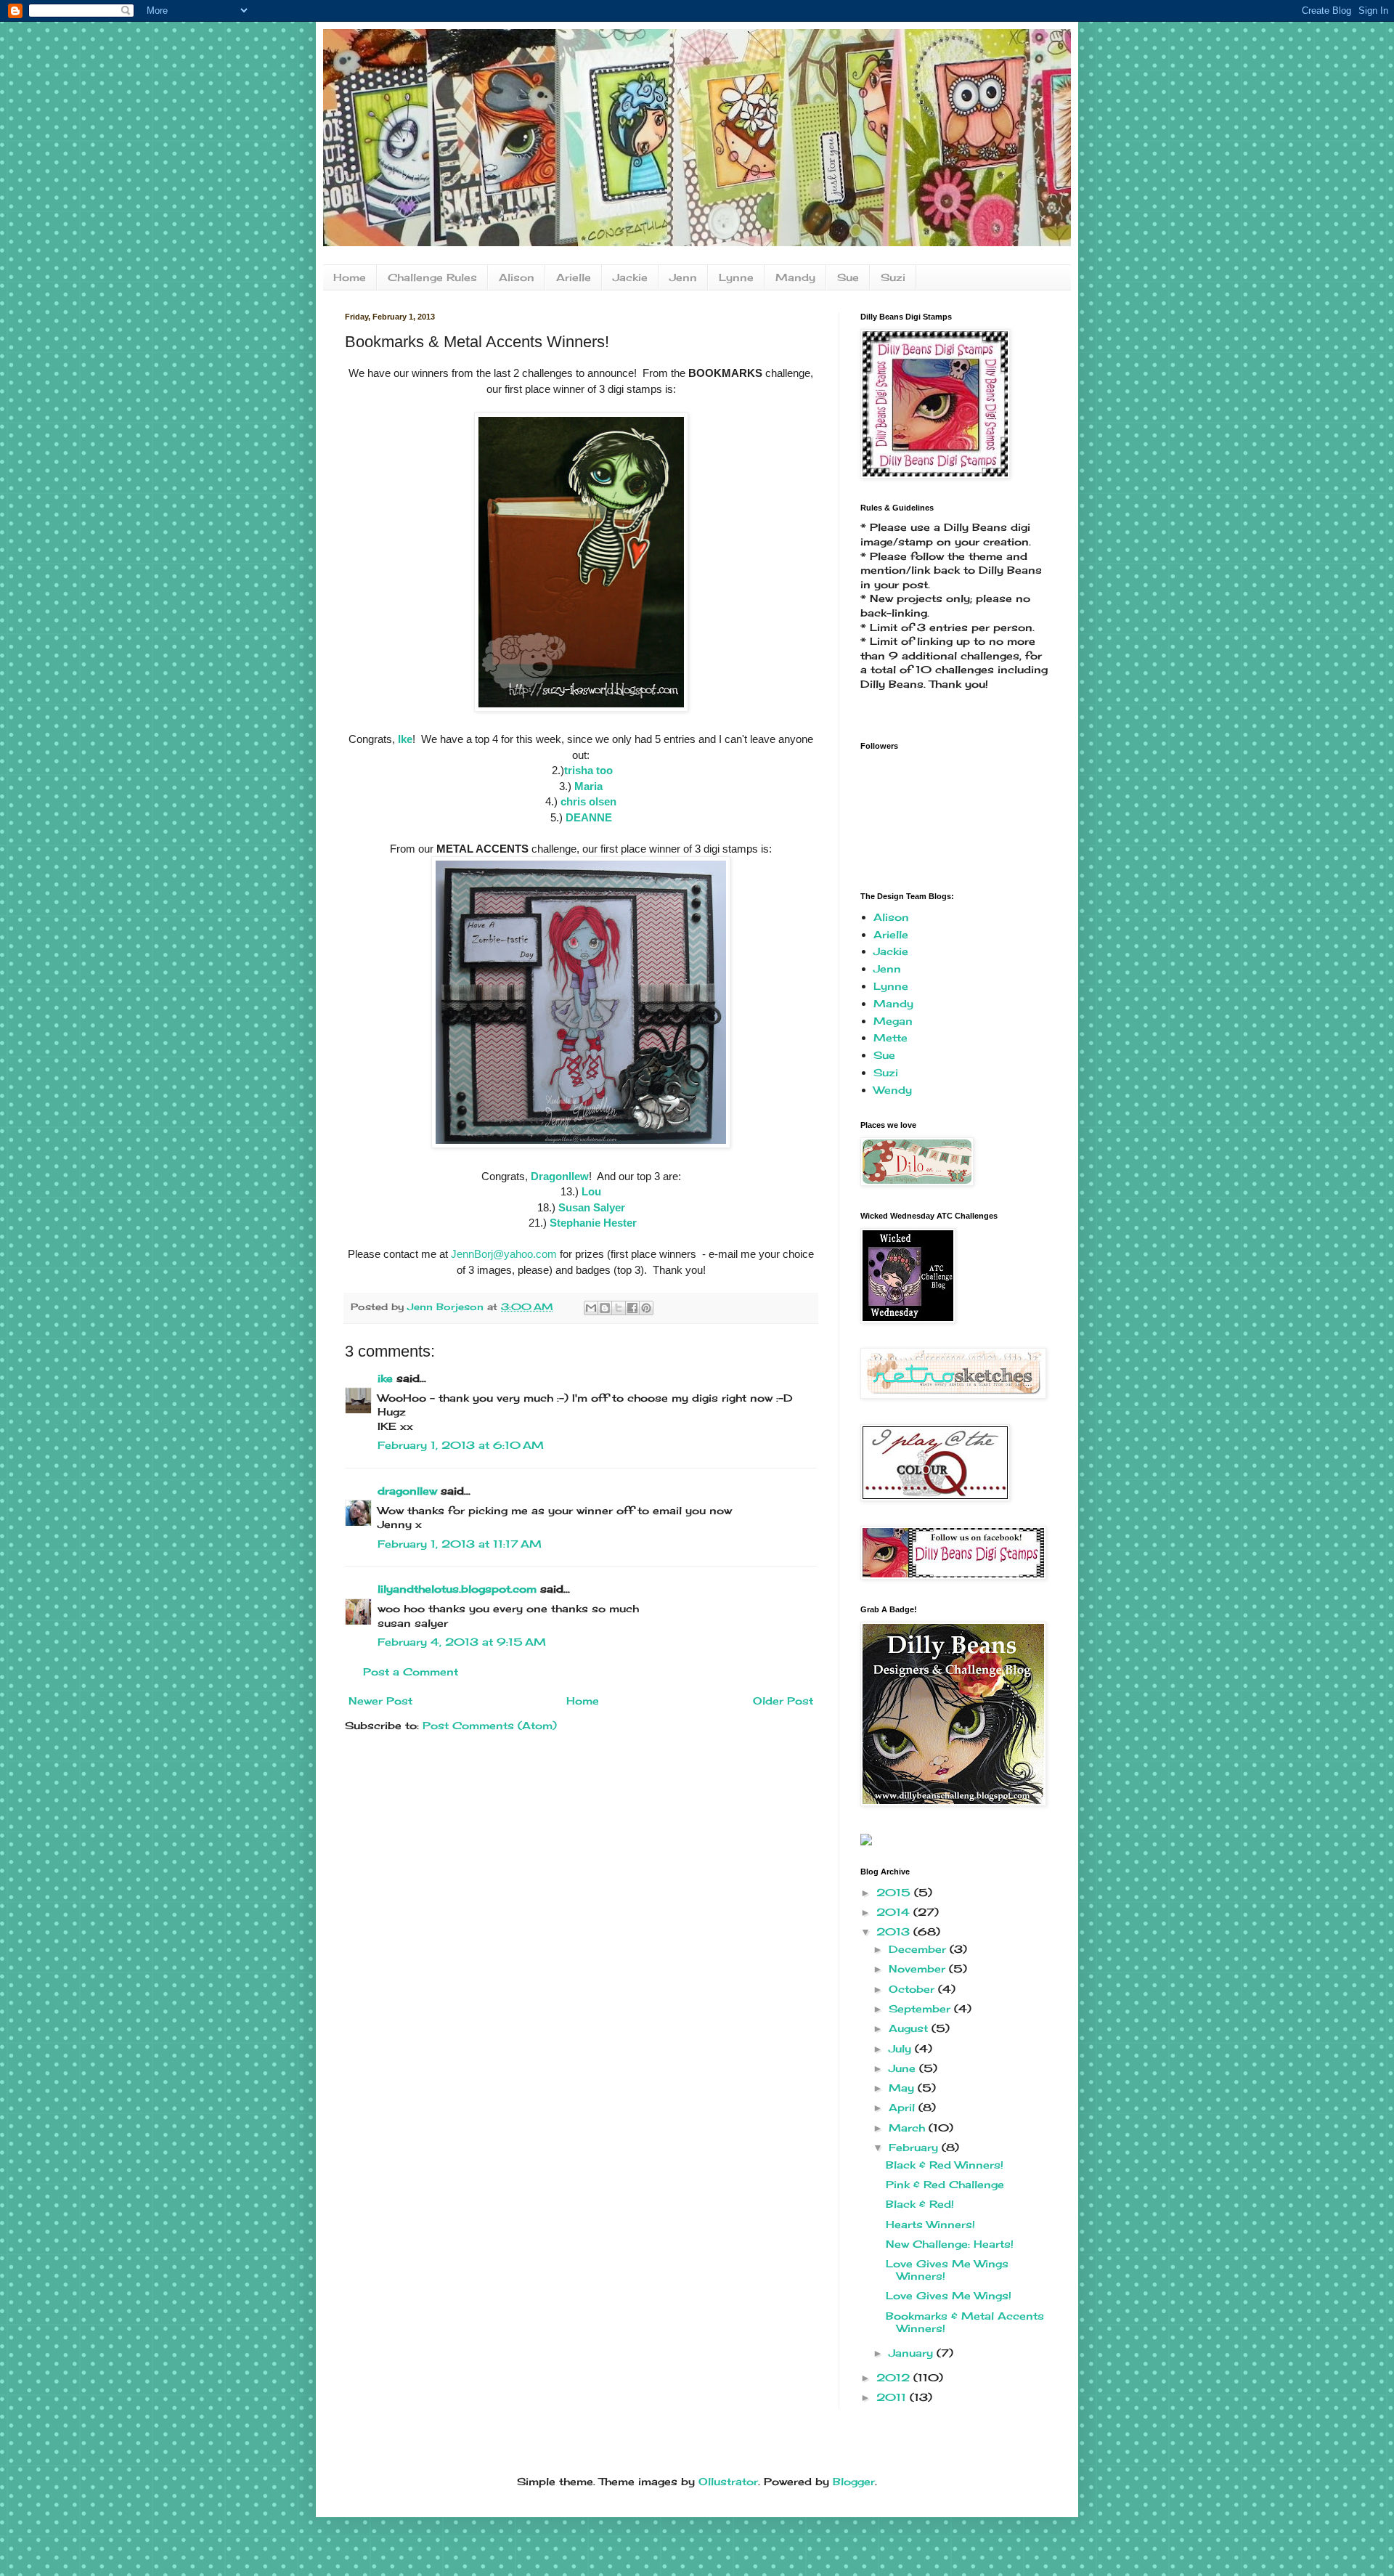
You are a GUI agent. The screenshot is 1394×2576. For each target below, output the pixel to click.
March (909, 2128)
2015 (895, 1892)
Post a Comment (411, 1671)
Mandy (795, 277)
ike (385, 1378)
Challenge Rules (432, 277)
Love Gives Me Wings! (949, 2295)
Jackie (630, 277)
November (919, 1968)
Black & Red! (920, 2204)
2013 (895, 1931)
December (919, 1949)
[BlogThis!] (605, 1308)
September (921, 2008)
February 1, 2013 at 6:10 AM (461, 1445)
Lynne (736, 277)
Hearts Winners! (930, 2224)
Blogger (854, 2481)
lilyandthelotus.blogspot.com (457, 1589)
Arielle (574, 277)
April (904, 2107)
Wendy (893, 1090)
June (904, 2068)
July (902, 2048)
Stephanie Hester (593, 1223)
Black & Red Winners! (945, 2165)
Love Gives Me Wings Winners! (947, 2270)
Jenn (683, 277)
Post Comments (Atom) (490, 1725)
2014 (895, 1912)
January (913, 2353)
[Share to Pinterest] (646, 1308)
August (910, 2028)
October (913, 1989)
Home (350, 277)
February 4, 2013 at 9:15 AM (462, 1642)
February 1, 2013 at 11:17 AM (460, 1544)
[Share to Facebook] (632, 1308)
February (915, 2147)
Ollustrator (728, 2481)
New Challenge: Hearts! (950, 2244)
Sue (848, 277)
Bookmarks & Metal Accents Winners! (965, 2322)
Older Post (783, 1701)
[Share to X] (619, 1308)
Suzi (893, 277)
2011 (893, 2397)
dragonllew (407, 1491)
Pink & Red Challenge (945, 2184)
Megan (893, 1021)
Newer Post (380, 1701)
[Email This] (591, 1308)
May (903, 2088)
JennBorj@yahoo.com (504, 1254)
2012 (895, 2377)
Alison (517, 277)
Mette (890, 1037)
